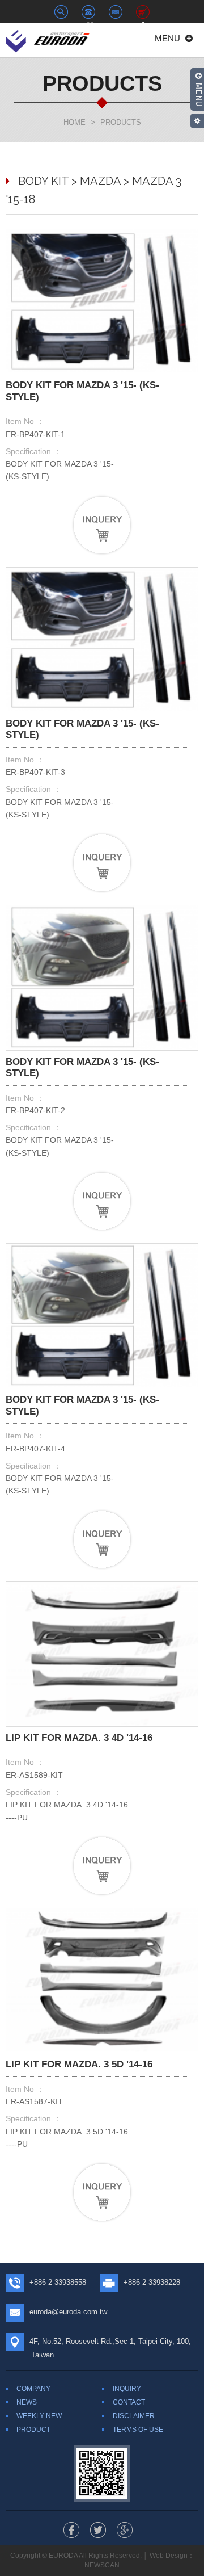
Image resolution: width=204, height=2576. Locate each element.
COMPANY (33, 2389)
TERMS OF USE (138, 2430)
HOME (75, 122)
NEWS (27, 2402)
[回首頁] (48, 39)
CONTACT (129, 2402)
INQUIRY (127, 2389)
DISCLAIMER (134, 2416)
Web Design (169, 2556)
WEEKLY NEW (39, 2416)
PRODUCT (33, 2430)
